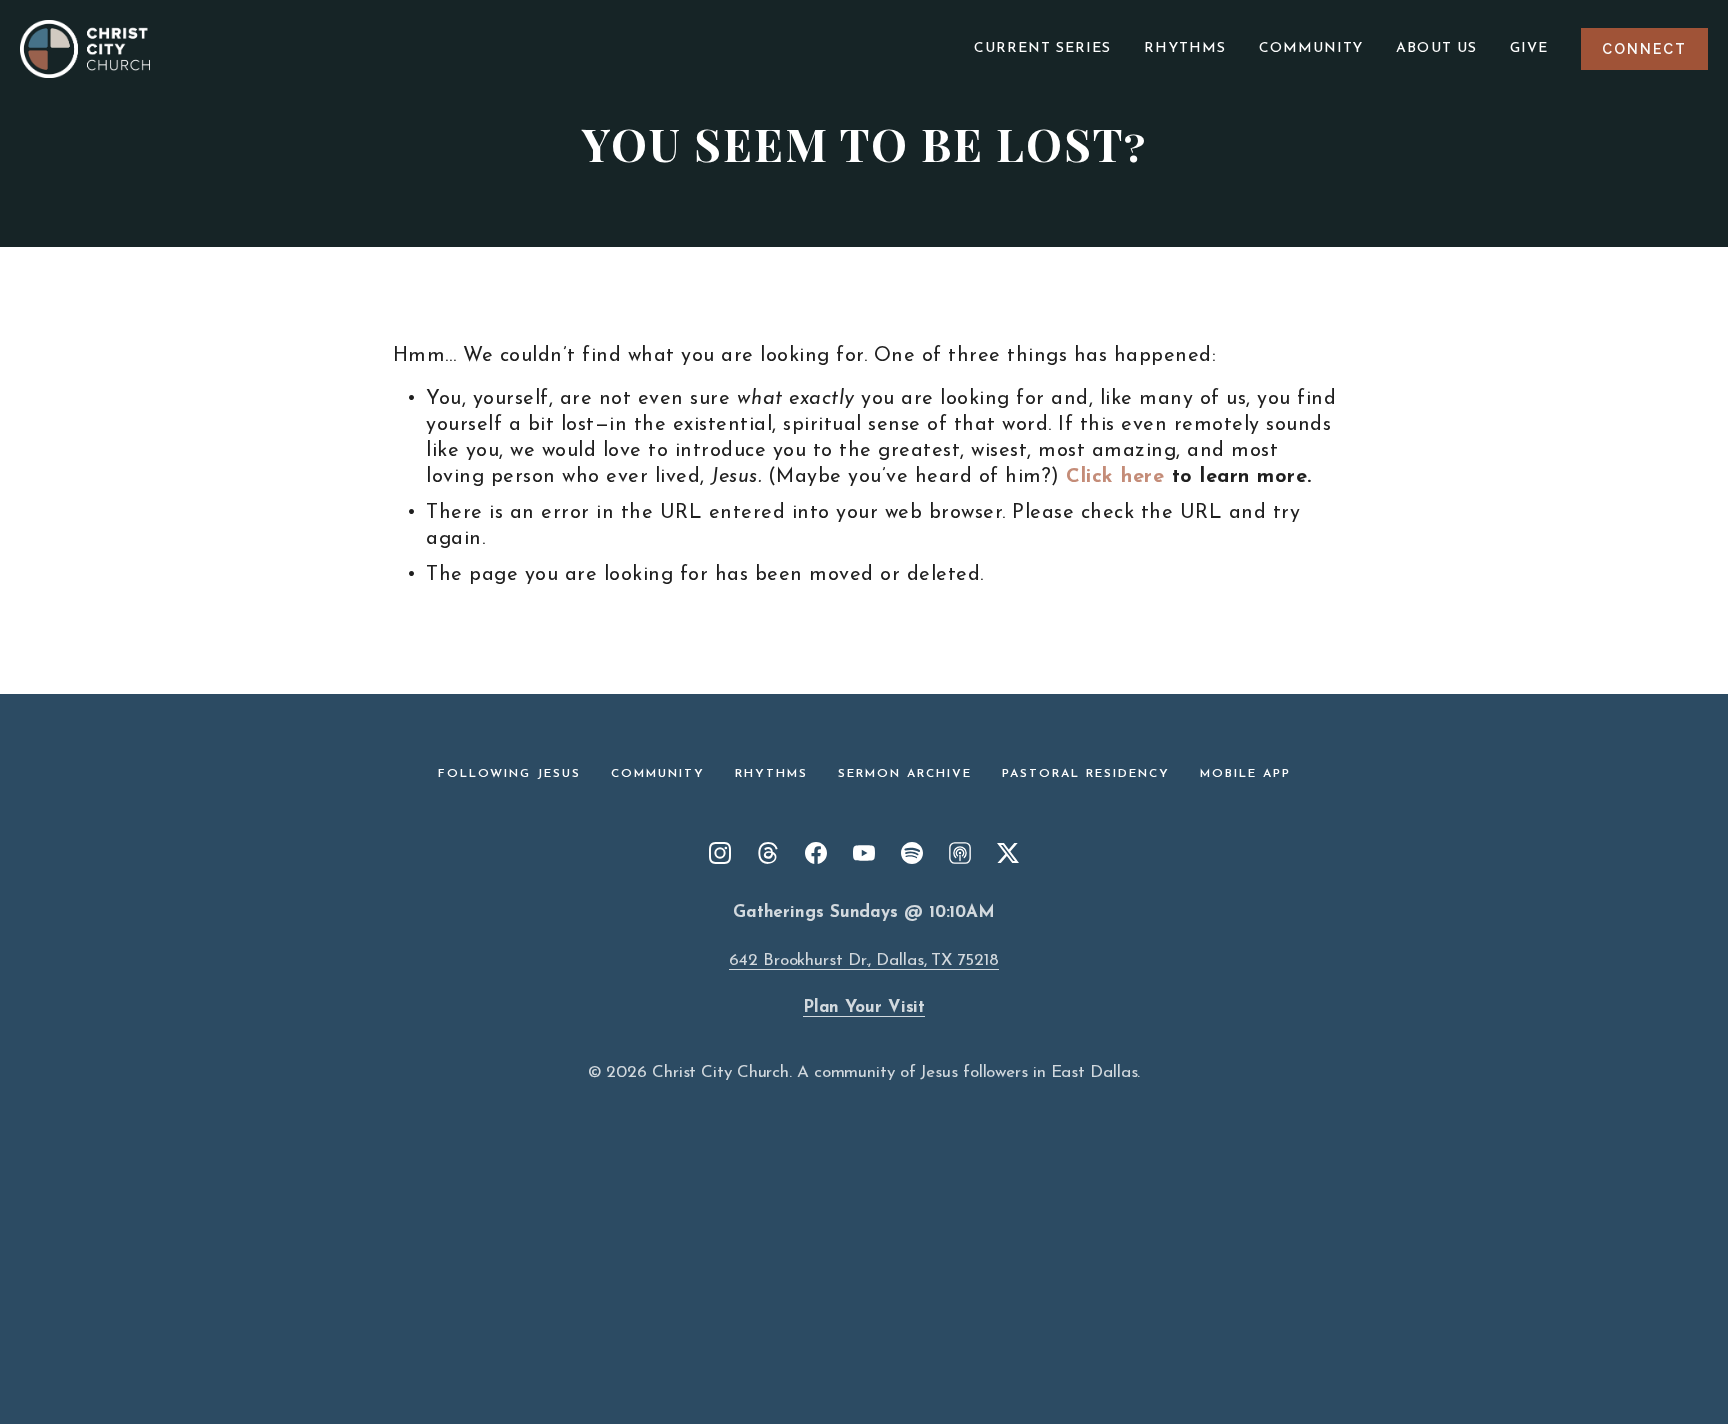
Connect (1644, 49)
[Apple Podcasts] (960, 853)
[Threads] (768, 853)
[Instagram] (720, 853)
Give (1529, 48)
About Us (1436, 48)
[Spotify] (912, 853)
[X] (1008, 853)
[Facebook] (816, 853)
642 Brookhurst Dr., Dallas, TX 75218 (863, 960)
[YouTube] (864, 853)
